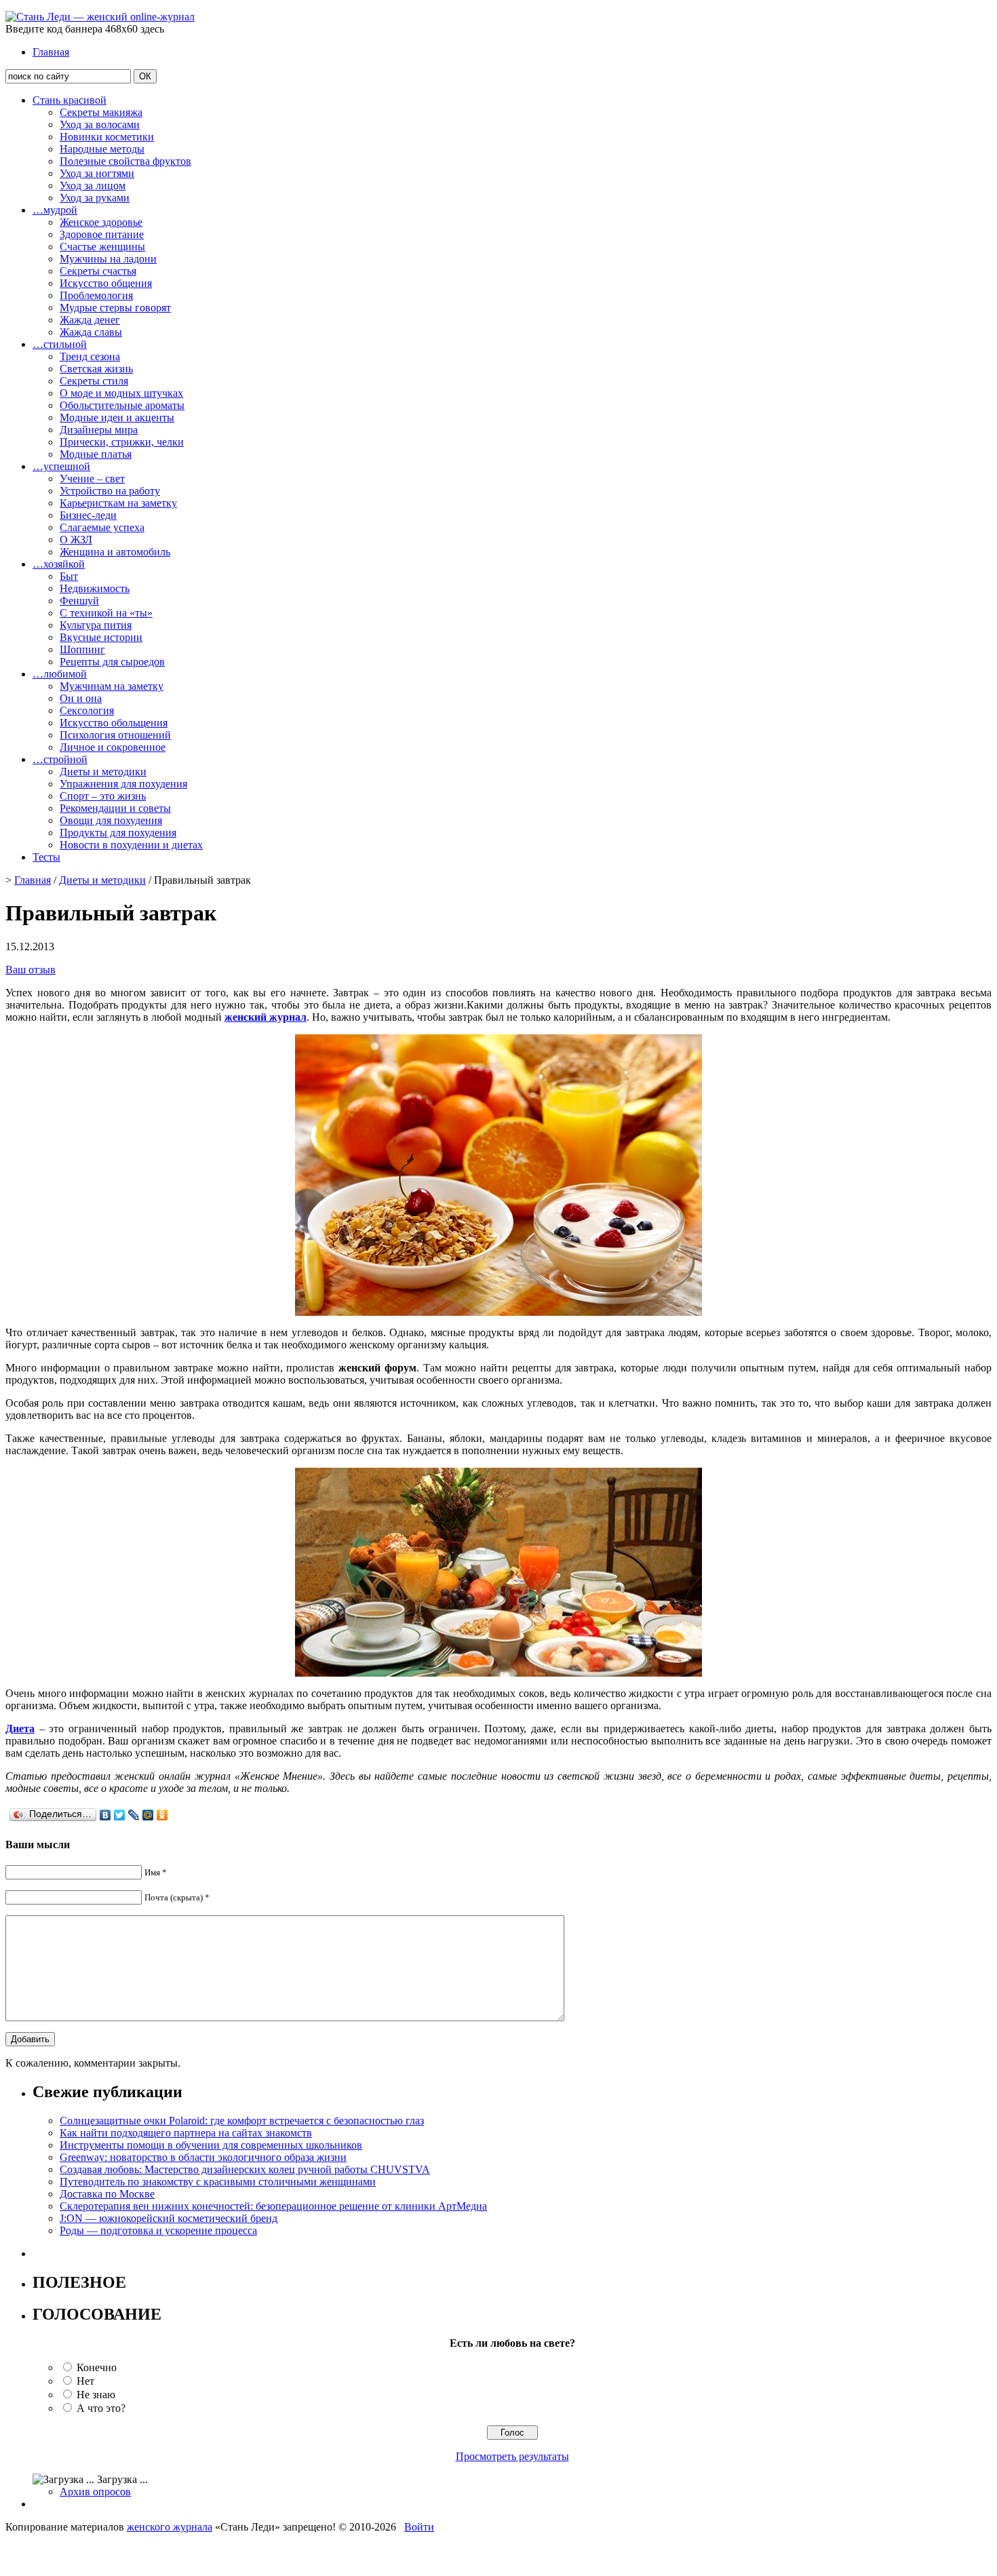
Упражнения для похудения (123, 784)
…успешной (61, 466)
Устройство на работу (110, 491)
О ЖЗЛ (76, 540)
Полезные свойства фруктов (125, 161)
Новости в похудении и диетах (131, 845)
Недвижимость (95, 588)
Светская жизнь (96, 369)
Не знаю (96, 2395)
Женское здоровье (101, 222)
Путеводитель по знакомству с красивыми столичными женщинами (218, 2182)
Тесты (46, 857)
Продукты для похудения (118, 833)
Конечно (97, 2367)
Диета (20, 1729)
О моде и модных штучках (121, 393)
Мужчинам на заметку (112, 686)
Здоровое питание (102, 234)
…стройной (60, 759)
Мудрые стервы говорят (115, 308)
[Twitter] (120, 1815)
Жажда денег (90, 320)
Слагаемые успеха (102, 527)
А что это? (101, 2408)
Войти (419, 2527)
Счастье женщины (102, 247)
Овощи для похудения (111, 820)
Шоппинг (82, 649)
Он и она (81, 698)
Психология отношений (115, 735)
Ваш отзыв (31, 970)
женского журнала (170, 2527)
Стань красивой (70, 100)
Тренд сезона (90, 356)
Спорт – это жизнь (103, 796)
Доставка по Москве (107, 2194)
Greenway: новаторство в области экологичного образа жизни (203, 2157)
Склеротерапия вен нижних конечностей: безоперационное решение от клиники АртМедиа (273, 2206)
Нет (85, 2381)
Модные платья (96, 454)
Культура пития (96, 625)
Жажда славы (91, 332)
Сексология (87, 710)
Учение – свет (92, 479)
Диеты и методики (103, 772)
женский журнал (266, 1017)
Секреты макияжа (101, 112)
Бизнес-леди (88, 515)
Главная (51, 52)
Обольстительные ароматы (122, 405)
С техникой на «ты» (106, 613)
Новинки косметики (107, 137)
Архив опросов (95, 2492)
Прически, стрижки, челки (122, 442)
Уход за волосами (100, 124)
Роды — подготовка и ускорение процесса (158, 2230)
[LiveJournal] (134, 1815)
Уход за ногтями (97, 173)
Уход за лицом (93, 186)
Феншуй (79, 601)
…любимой (60, 674)
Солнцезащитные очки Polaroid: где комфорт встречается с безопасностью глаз (242, 2121)
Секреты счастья (98, 271)
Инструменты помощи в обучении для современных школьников (211, 2145)
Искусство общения (106, 283)
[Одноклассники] (162, 1815)
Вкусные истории (101, 637)
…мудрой (55, 210)
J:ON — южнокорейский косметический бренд (169, 2218)
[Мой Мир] (148, 1815)
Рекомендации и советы (115, 808)
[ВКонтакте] (105, 1815)
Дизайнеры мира (99, 430)
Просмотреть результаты (512, 2456)
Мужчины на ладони (108, 259)
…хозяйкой (59, 564)
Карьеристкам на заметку (118, 503)
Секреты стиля (94, 381)
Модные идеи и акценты (117, 417)
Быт (69, 576)
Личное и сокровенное (113, 747)
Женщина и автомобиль (115, 552)
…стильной (60, 344)
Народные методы (102, 149)
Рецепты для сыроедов (112, 662)
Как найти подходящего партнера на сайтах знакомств (186, 2133)
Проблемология (96, 295)
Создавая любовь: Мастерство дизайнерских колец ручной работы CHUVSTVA (245, 2169)
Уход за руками (95, 198)
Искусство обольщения (114, 723)
